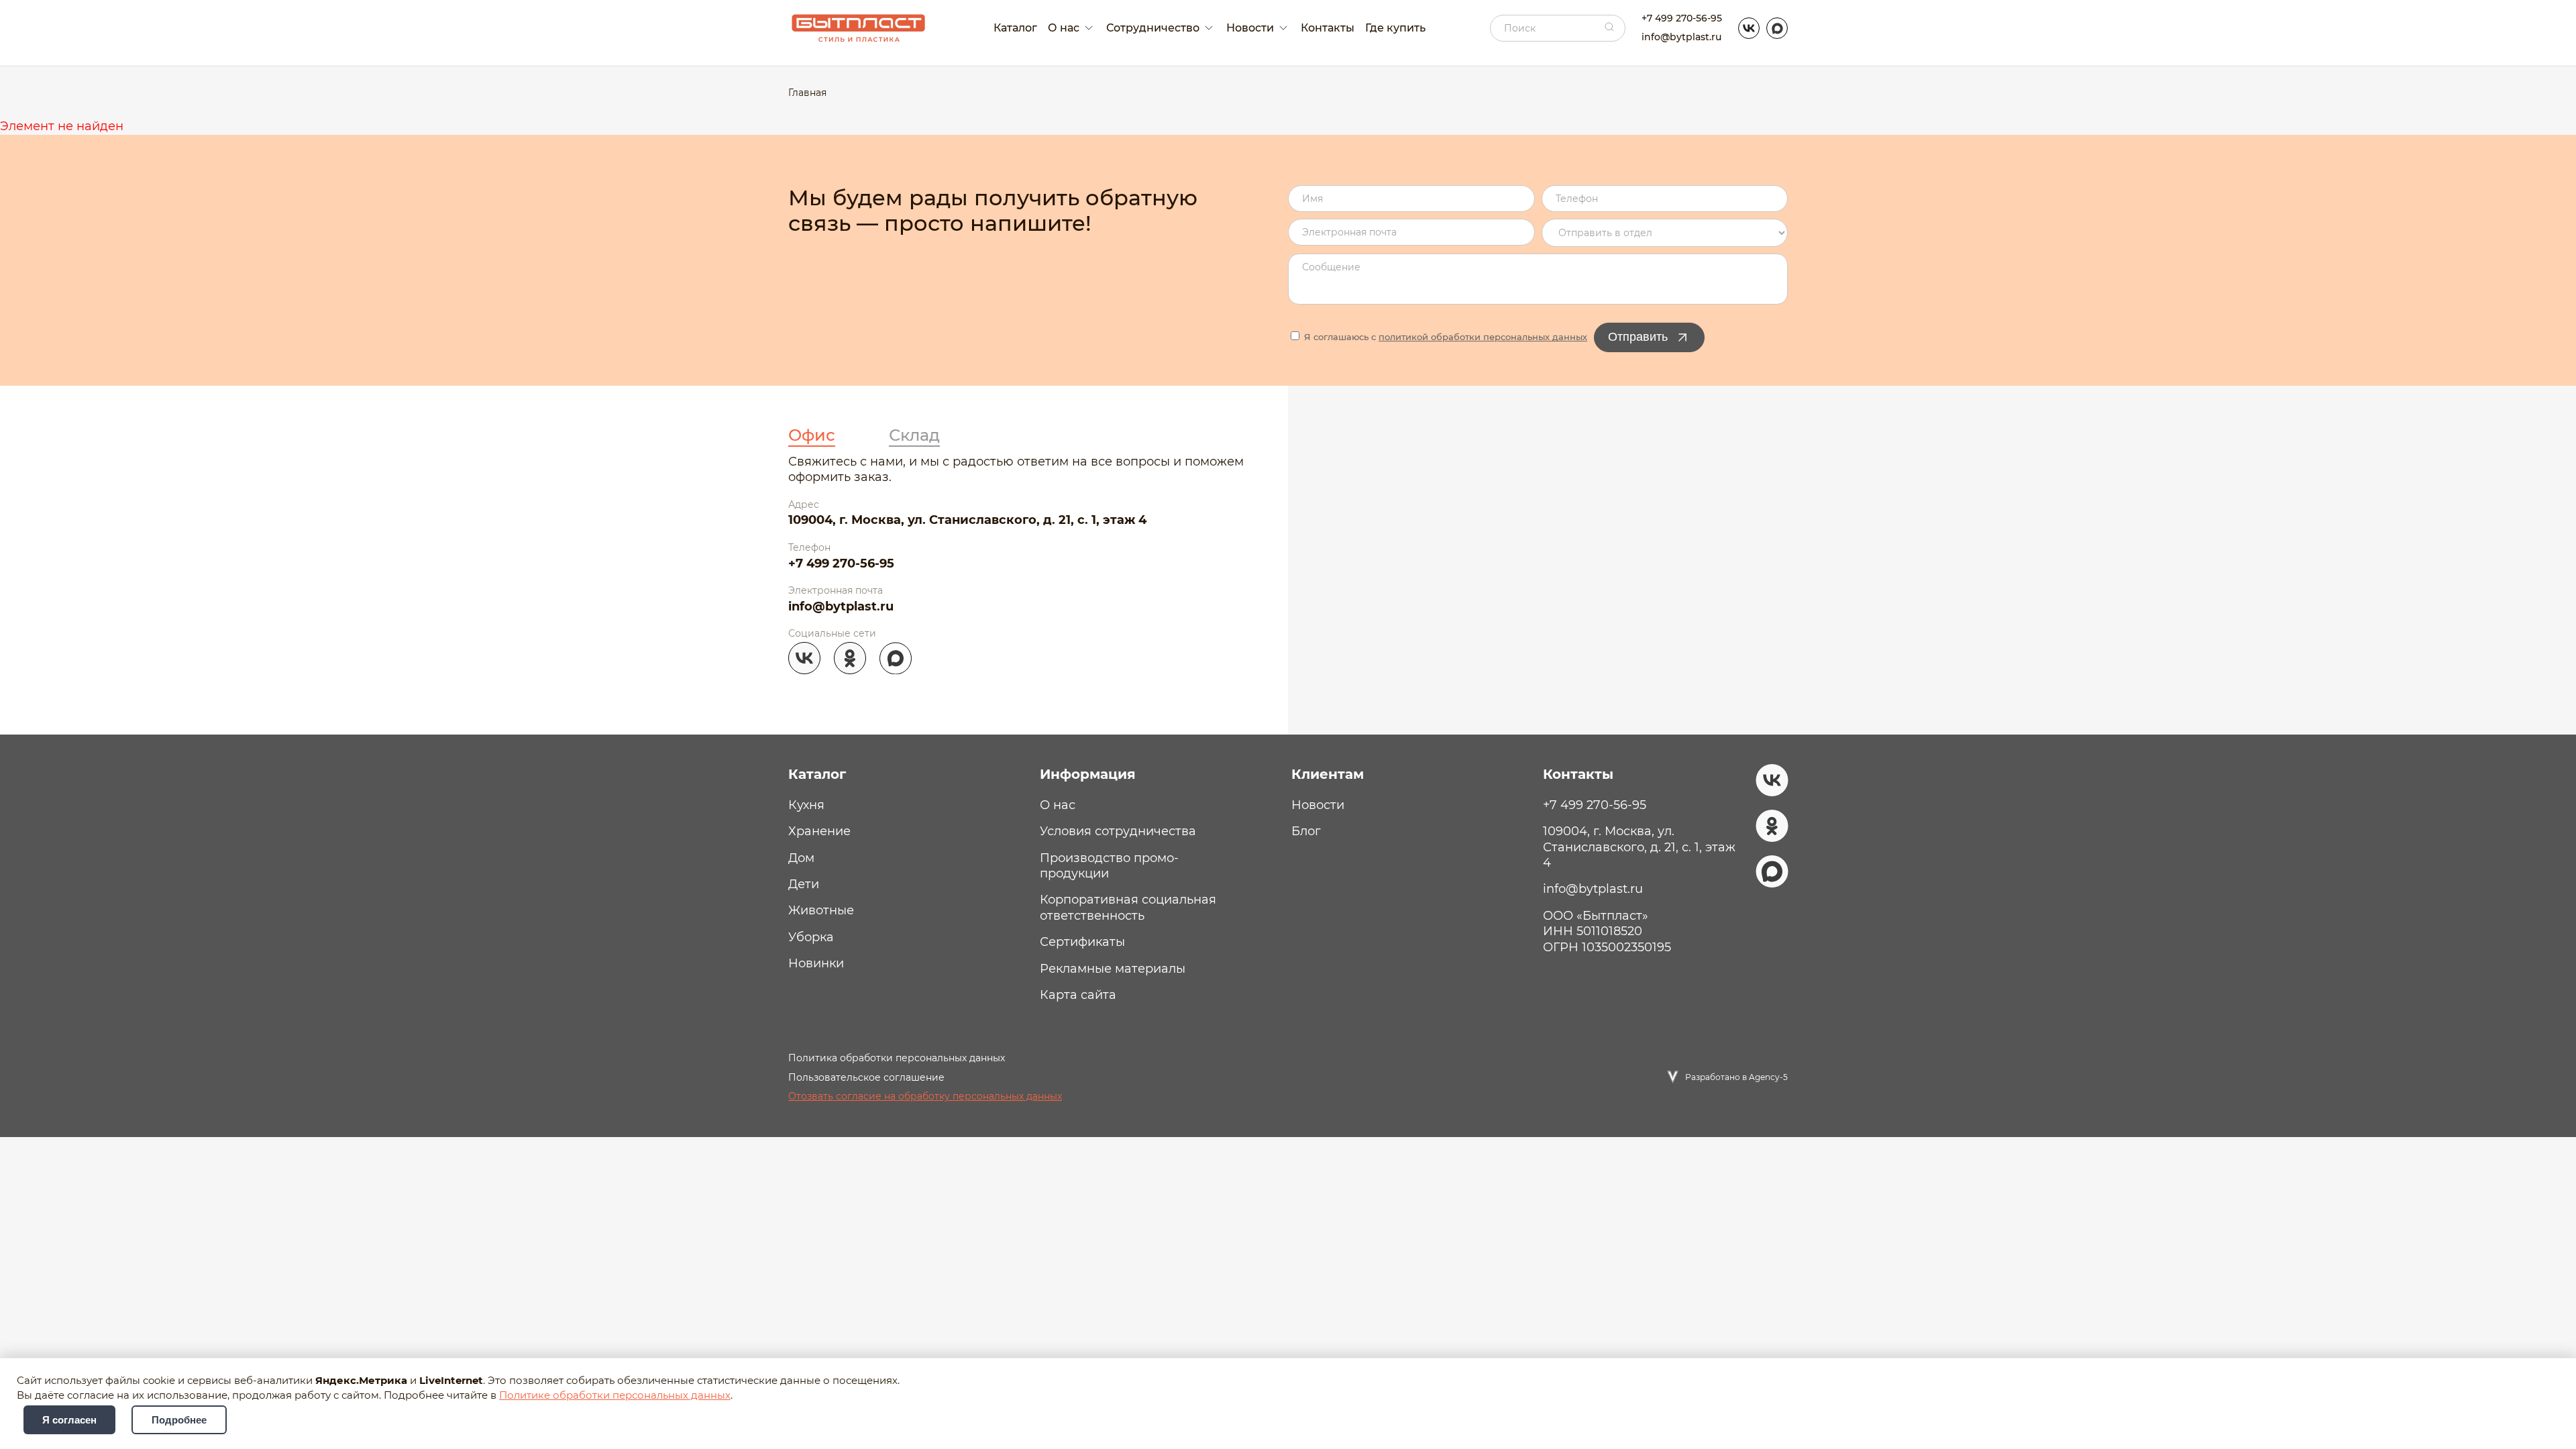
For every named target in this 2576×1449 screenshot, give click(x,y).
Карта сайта (1078, 995)
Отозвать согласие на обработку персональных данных (925, 1096)
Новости (1318, 805)
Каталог (1015, 28)
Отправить (1638, 337)
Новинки (816, 963)
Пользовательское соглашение (866, 1077)
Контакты (1328, 28)
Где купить (1395, 28)
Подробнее (179, 1420)
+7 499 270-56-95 (1682, 18)
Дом (801, 858)
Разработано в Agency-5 (1736, 1077)
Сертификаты (1082, 942)
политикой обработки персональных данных (1483, 337)
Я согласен (69, 1420)
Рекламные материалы (1113, 969)
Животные (821, 910)
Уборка (811, 937)
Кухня (806, 805)
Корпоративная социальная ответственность (1128, 907)
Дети (804, 884)
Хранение (819, 831)
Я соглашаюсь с (1444, 337)
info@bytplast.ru (1681, 37)
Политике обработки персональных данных (615, 1395)
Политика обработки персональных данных (897, 1058)
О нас (1058, 805)
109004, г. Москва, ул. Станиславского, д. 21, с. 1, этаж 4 (967, 520)
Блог (1306, 831)
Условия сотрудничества (1118, 831)
